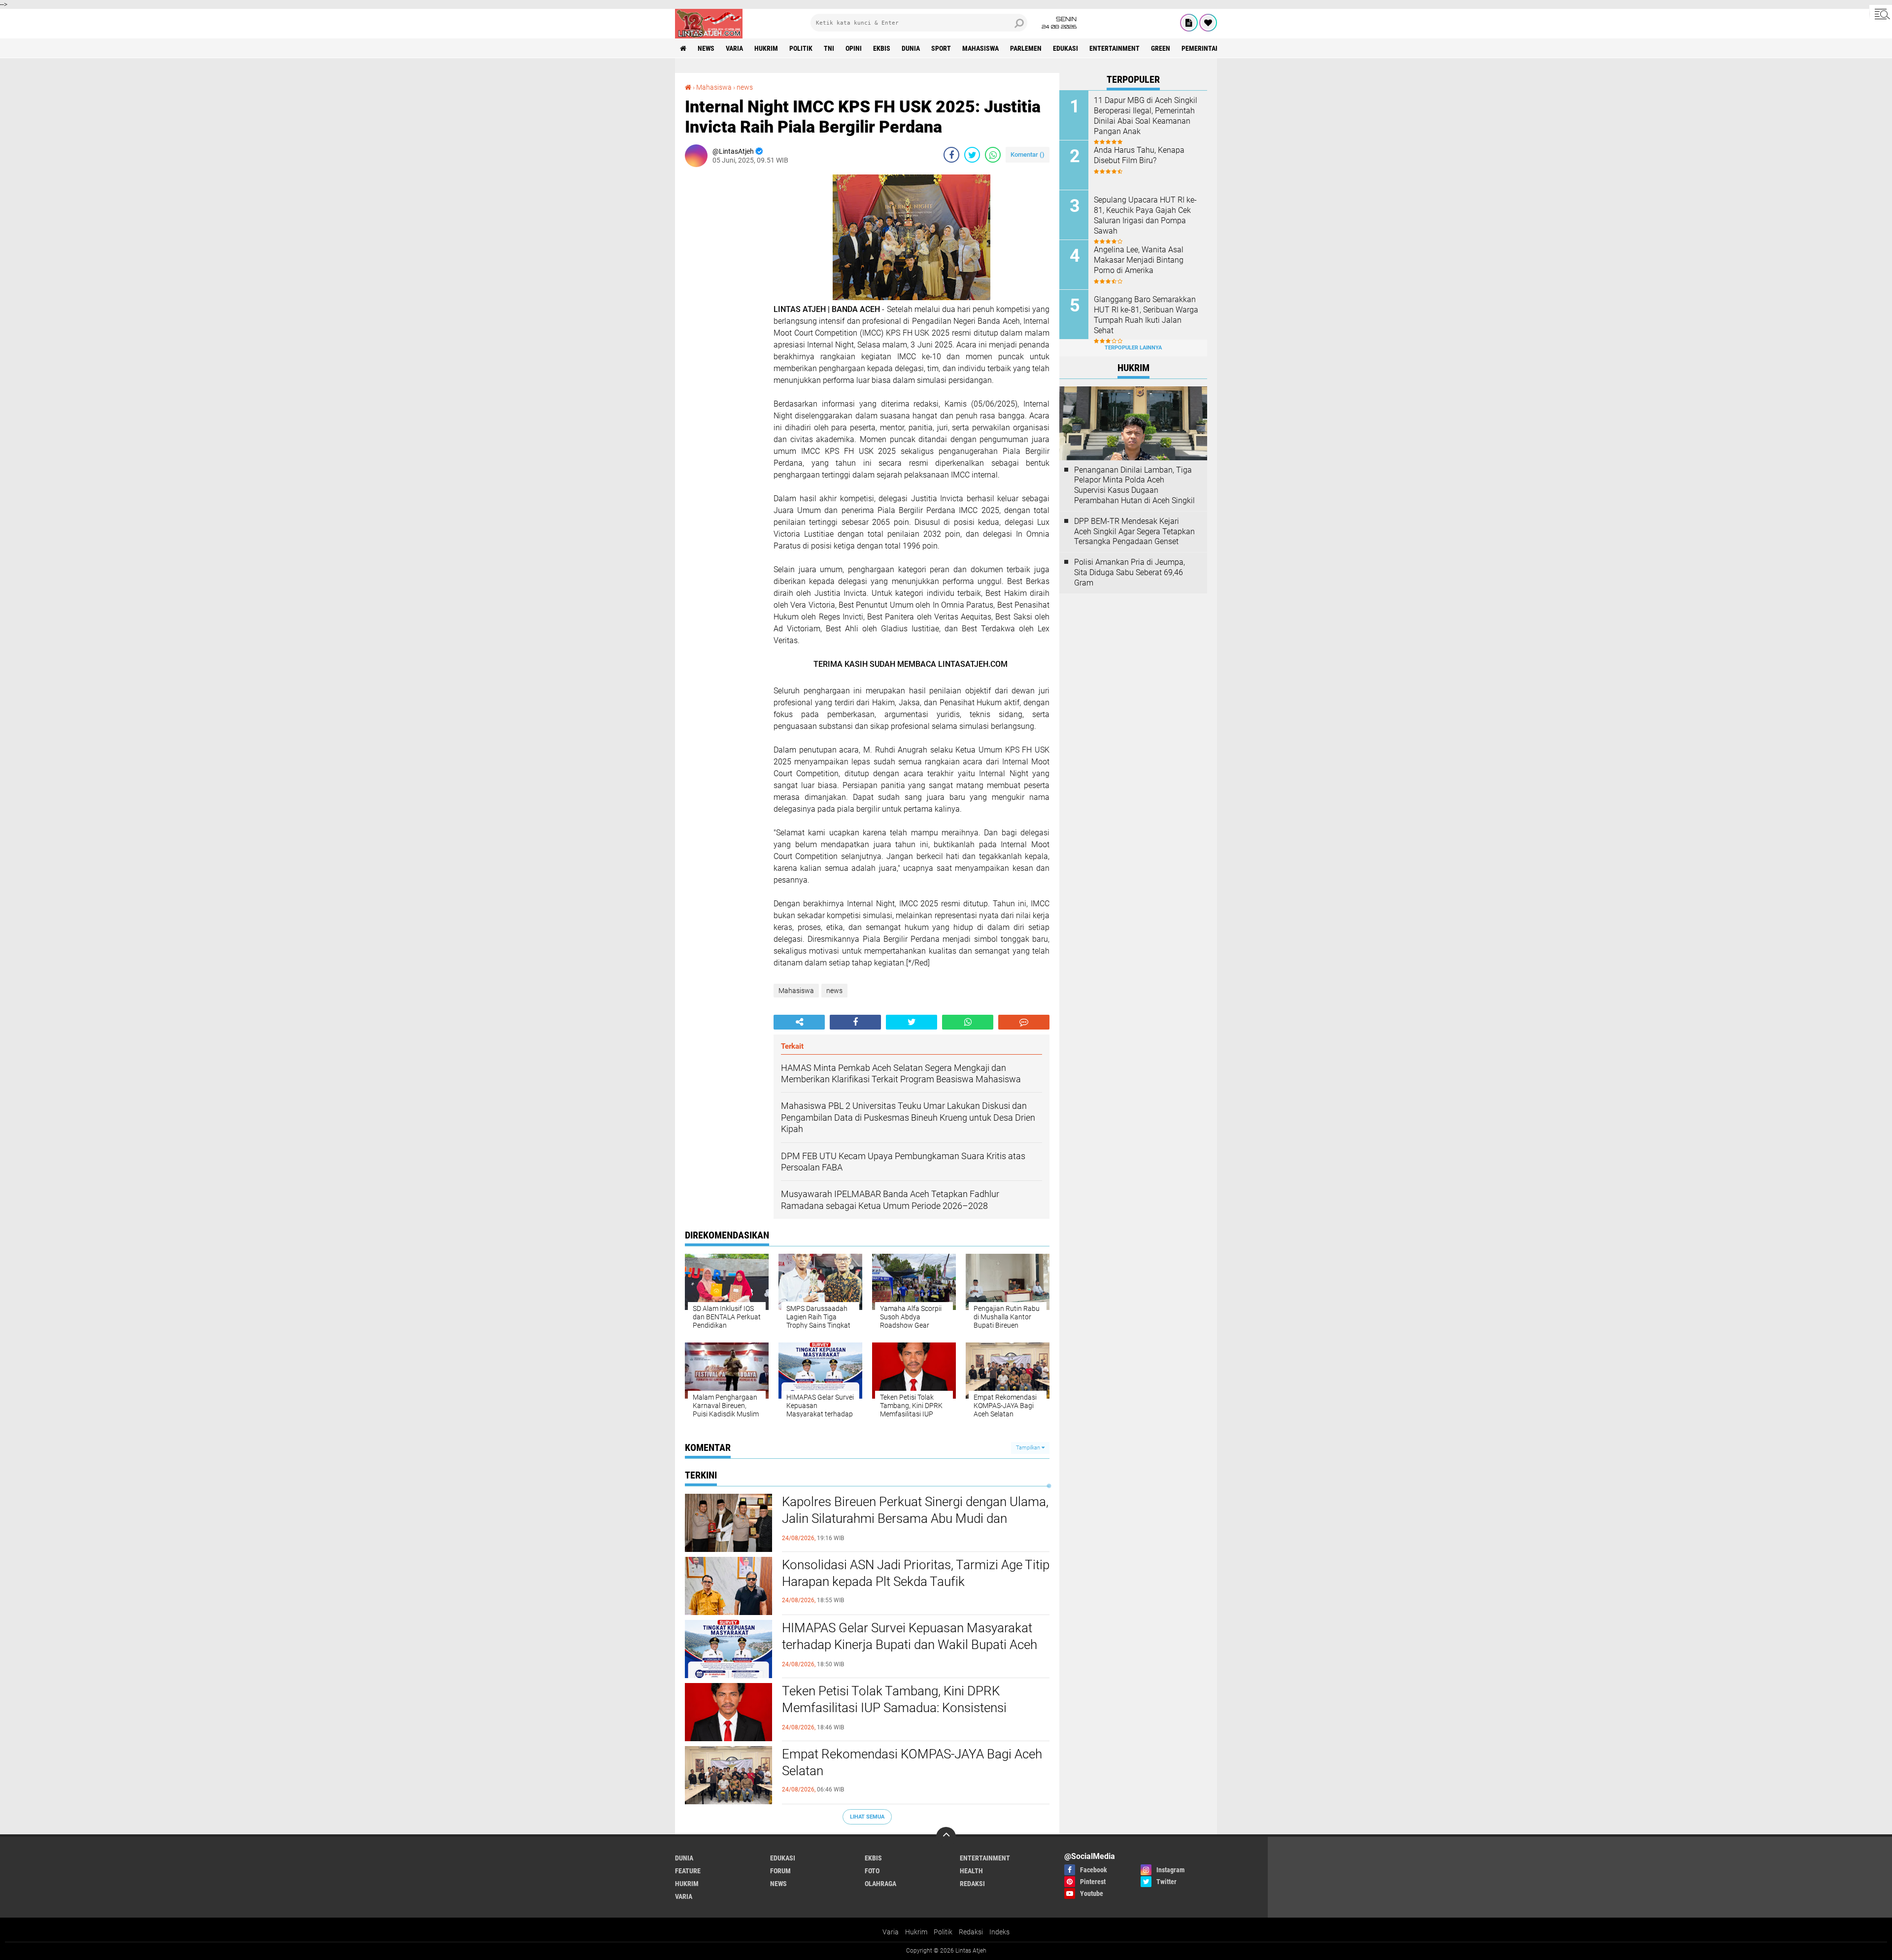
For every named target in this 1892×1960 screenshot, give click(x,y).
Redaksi (971, 1932)
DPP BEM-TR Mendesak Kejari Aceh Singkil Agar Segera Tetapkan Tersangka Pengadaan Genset (1134, 532)
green (1161, 48)
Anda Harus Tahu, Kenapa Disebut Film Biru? (1139, 155)
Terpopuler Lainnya (1133, 348)
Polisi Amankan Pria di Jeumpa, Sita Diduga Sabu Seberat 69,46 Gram (1130, 572)
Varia (891, 1932)
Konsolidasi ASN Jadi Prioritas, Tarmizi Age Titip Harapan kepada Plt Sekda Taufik (916, 1573)
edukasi (1065, 48)
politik (801, 48)
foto (872, 1871)
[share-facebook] (951, 155)
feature (688, 1871)
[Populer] (1208, 23)
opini (854, 48)
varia (734, 48)
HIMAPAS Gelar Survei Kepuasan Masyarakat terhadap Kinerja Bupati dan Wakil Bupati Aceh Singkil (910, 1645)
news (706, 48)
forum (780, 1871)
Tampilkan (1029, 1448)
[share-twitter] (972, 155)
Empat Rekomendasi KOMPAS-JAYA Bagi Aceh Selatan (912, 1762)
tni (829, 48)
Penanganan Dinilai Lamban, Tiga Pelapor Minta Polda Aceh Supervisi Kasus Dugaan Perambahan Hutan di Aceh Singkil (1134, 485)
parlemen (1026, 48)
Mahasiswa (980, 48)
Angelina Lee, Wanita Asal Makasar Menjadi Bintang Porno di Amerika (1139, 260)
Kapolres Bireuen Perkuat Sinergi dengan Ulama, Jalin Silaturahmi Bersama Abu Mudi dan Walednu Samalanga (915, 1518)
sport (941, 48)
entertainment (1115, 48)
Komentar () (1028, 155)
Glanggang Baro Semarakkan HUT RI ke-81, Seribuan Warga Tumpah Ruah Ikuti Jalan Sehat (1146, 315)
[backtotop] (946, 1837)
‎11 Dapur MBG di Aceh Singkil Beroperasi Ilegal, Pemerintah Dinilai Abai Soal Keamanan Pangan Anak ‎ (1146, 116)
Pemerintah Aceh (1209, 48)
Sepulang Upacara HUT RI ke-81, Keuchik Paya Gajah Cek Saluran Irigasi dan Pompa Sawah (1145, 215)
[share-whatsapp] (993, 155)
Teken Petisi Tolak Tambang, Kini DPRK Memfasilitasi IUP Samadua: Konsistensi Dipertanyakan (894, 1708)
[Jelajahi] (1881, 14)
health (971, 1871)
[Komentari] (1024, 1022)
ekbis (882, 48)
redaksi (972, 1884)
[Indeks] (1189, 23)
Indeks (999, 1932)
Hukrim (916, 1932)
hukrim (766, 48)
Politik (943, 1932)
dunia (911, 48)
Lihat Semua (867, 1817)
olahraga (880, 1884)
